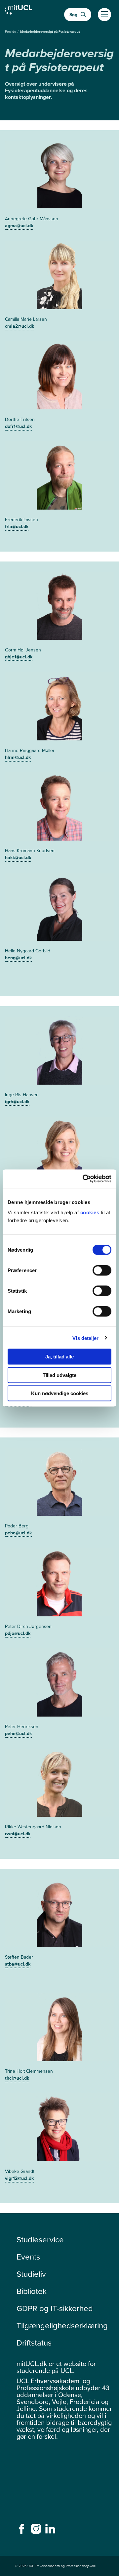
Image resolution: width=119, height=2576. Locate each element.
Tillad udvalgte (59, 1375)
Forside (11, 32)
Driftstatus (34, 2343)
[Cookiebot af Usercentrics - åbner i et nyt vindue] (84, 1179)
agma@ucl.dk (19, 226)
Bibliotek (32, 2291)
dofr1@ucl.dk (18, 426)
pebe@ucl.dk (18, 1533)
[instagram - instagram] (37, 2531)
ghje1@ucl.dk (19, 657)
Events (28, 2257)
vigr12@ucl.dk (19, 2178)
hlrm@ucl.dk (18, 757)
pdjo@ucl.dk (18, 1633)
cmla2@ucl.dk (20, 326)
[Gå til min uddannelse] (19, 11)
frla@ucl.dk (17, 527)
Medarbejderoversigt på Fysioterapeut (50, 32)
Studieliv (31, 2274)
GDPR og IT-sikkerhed (55, 2308)
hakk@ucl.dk (18, 858)
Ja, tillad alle (59, 1357)
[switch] (102, 1270)
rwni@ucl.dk (18, 1834)
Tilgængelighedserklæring (62, 2326)
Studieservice (40, 2240)
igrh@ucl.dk (17, 1102)
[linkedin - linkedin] (51, 2531)
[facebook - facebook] (22, 2531)
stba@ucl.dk (18, 1964)
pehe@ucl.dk (18, 1734)
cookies (91, 1212)
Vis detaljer (85, 1338)
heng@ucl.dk (18, 958)
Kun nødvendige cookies (60, 1393)
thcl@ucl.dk (17, 2078)
